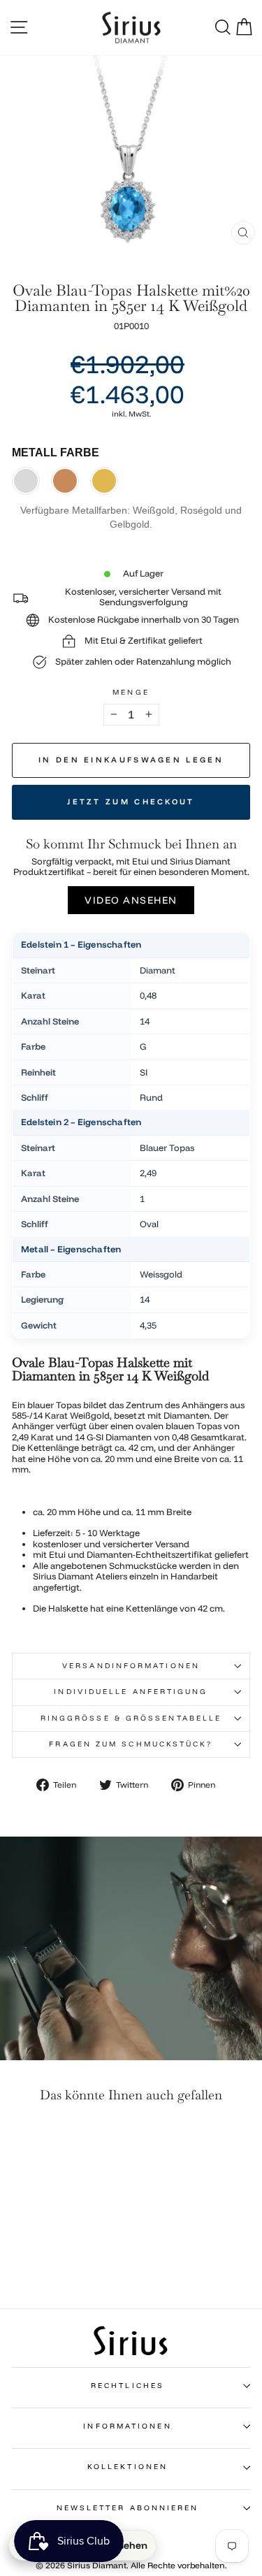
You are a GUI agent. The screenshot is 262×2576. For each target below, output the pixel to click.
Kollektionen (128, 2467)
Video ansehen (131, 900)
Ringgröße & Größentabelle (131, 1718)
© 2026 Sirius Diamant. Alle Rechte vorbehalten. (131, 2565)
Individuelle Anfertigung (131, 1692)
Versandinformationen (131, 1666)
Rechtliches (128, 2386)
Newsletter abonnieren (128, 2508)
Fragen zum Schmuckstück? (131, 1744)
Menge (131, 693)
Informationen (127, 2426)
